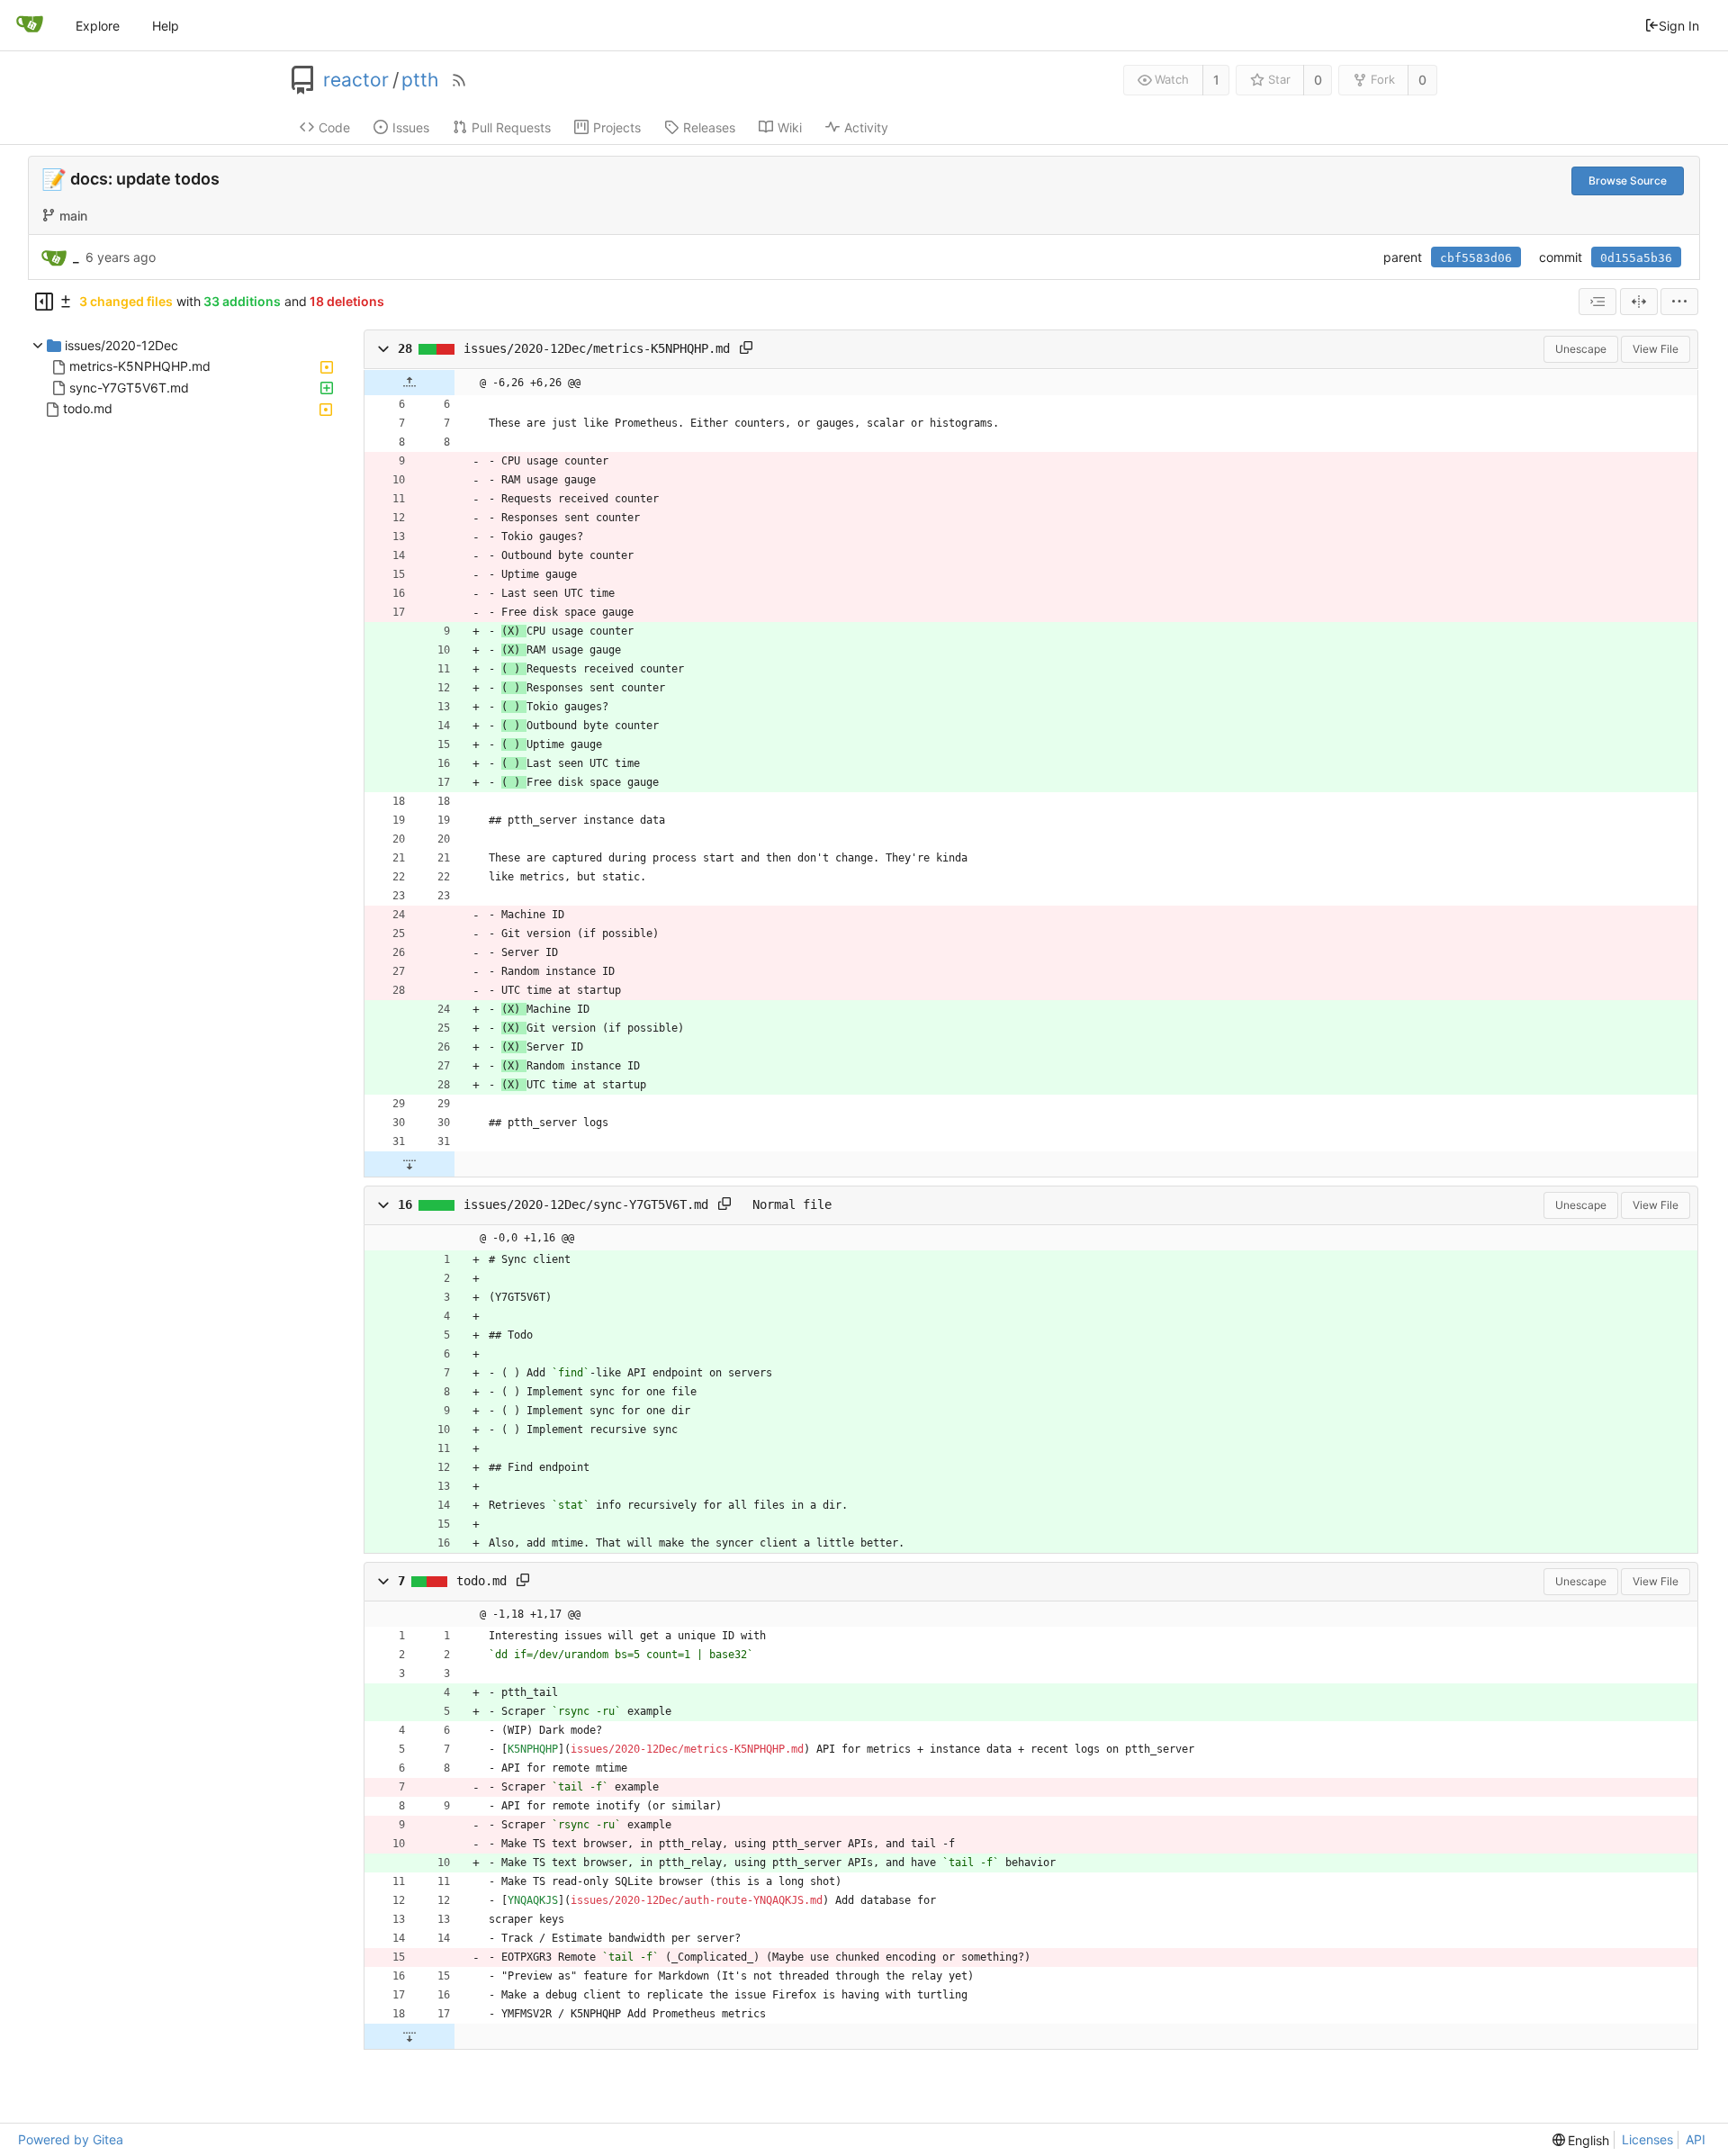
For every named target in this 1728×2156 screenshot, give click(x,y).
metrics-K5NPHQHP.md (140, 367)
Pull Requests (511, 127)
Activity (866, 127)
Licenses (1647, 2139)
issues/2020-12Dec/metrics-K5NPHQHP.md (597, 349)
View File (1656, 349)
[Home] (30, 25)
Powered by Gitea (71, 2139)
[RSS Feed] (459, 80)
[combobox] (1597, 302)
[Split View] (1639, 302)
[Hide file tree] (44, 302)
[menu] (1679, 302)
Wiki (790, 127)
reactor (356, 80)
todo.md (88, 409)
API (1696, 2139)
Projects (617, 127)
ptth (420, 80)
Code (334, 127)
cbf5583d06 (1476, 258)
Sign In (1679, 26)
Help (166, 26)
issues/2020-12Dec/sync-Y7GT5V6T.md (586, 1204)
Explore (98, 26)
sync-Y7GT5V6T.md (129, 388)
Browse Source (1628, 180)
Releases (709, 127)
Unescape (1581, 349)
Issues (411, 127)
